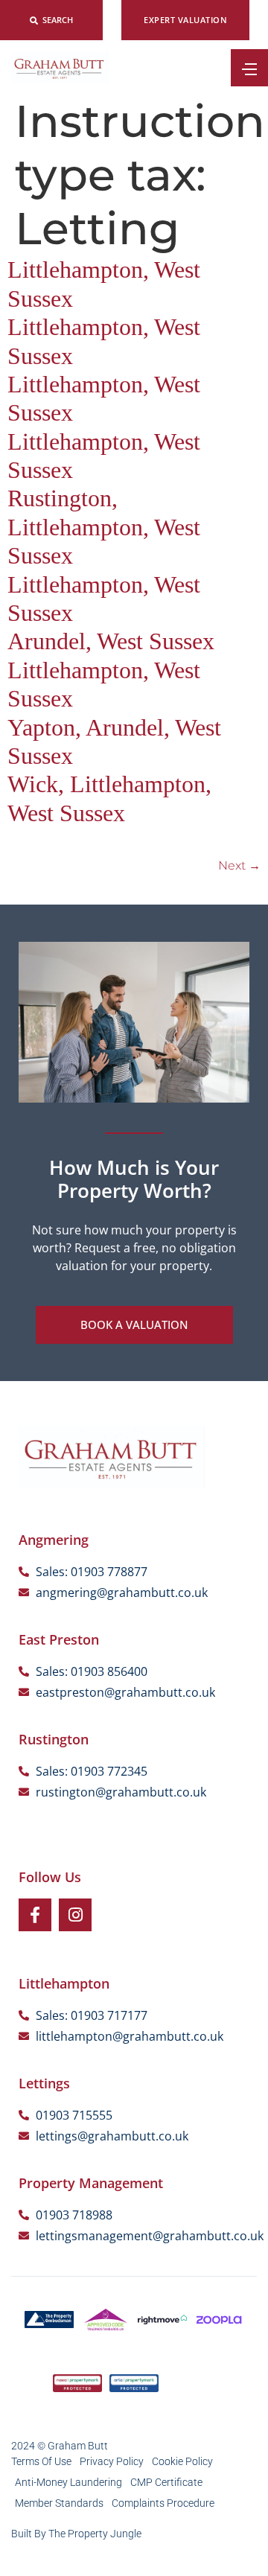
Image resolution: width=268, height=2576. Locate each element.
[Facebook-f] (35, 1915)
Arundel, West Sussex (111, 641)
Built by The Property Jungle (76, 2534)
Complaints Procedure (163, 2503)
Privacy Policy (112, 2461)
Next (239, 865)
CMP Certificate (166, 2482)
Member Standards (59, 2503)
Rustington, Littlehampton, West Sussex (104, 527)
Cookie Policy (182, 2461)
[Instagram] (75, 1915)
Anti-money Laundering (68, 2482)
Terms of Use (41, 2461)
